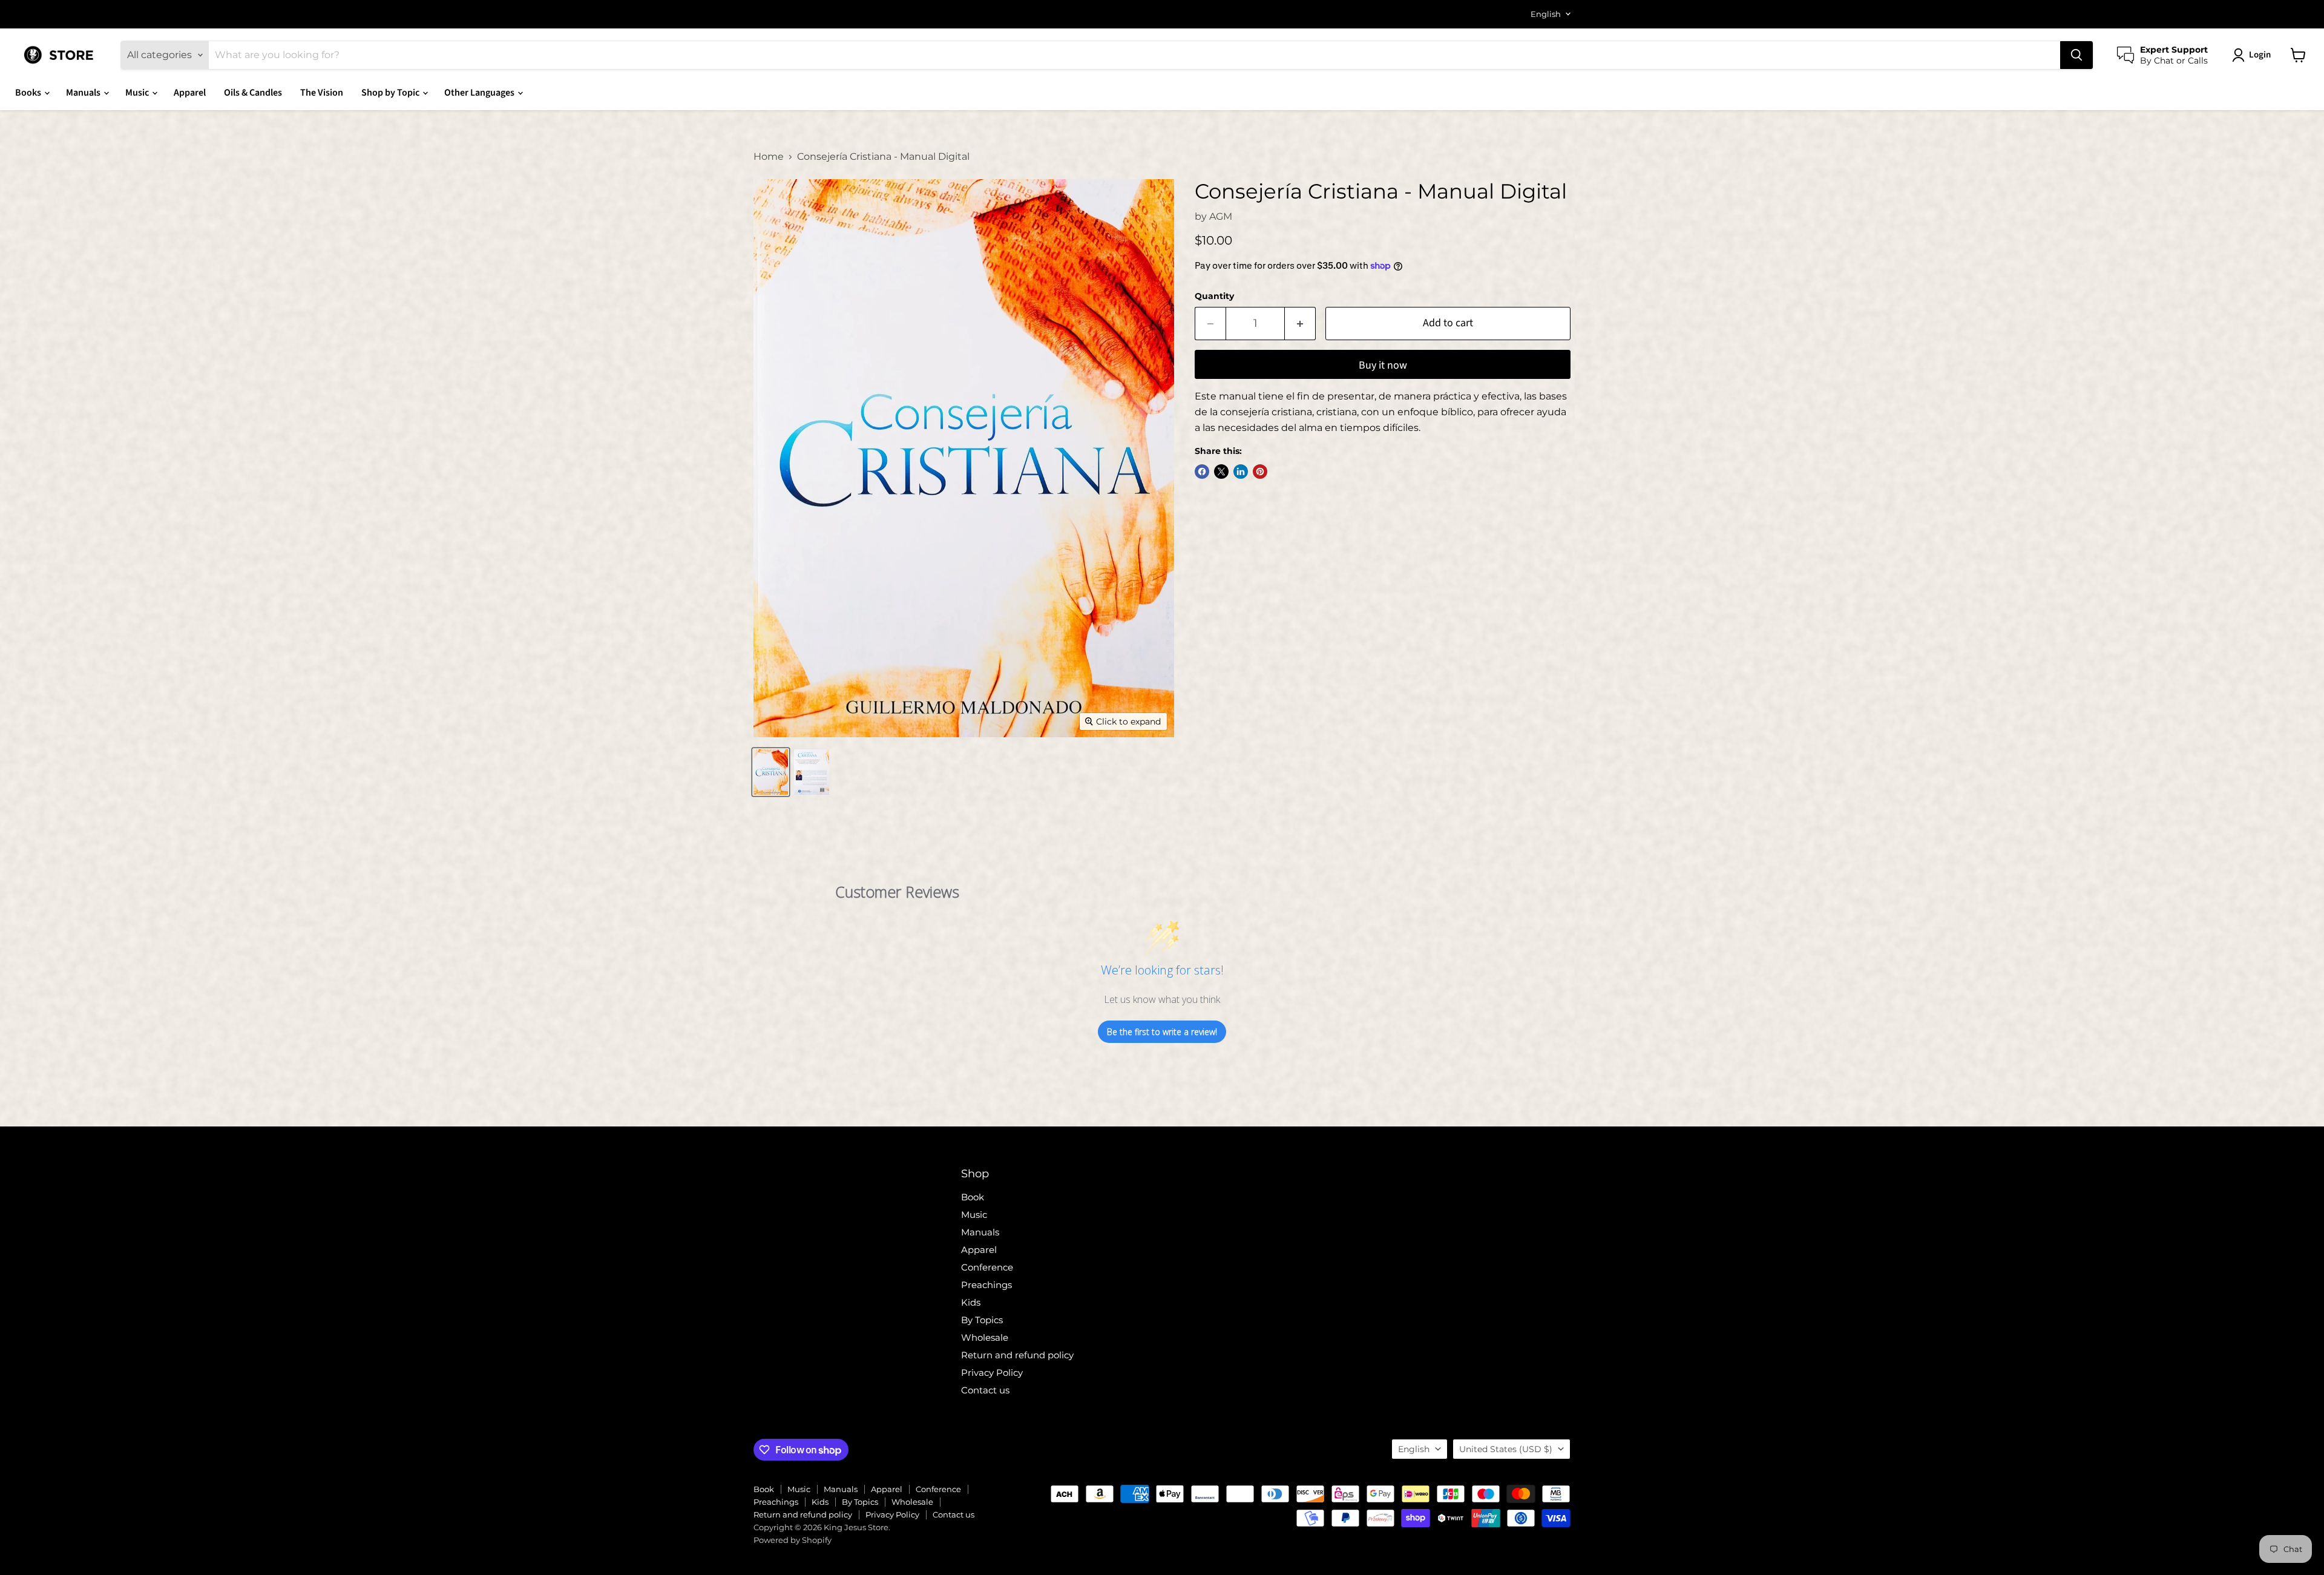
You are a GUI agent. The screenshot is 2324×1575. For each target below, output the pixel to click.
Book (973, 1197)
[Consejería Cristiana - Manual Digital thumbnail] (771, 772)
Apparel (190, 93)
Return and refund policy (1017, 1355)
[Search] (2076, 55)
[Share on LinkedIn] (1241, 472)
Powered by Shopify (793, 1540)
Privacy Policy (992, 1373)
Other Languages (480, 93)
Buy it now (1383, 365)
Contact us (985, 1390)
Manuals (84, 93)
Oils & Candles (253, 93)
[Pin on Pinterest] (1260, 472)
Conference (987, 1267)
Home (769, 157)
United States (1506, 1449)
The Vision (322, 93)
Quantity (1214, 296)
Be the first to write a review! (1162, 1032)
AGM (1221, 216)
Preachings (986, 1285)
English (1546, 14)
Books (29, 93)
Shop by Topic (391, 93)
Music (138, 93)
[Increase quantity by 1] (1300, 324)
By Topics (982, 1320)
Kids (971, 1302)
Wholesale (985, 1337)
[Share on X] (1221, 472)
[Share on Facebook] (1202, 472)
